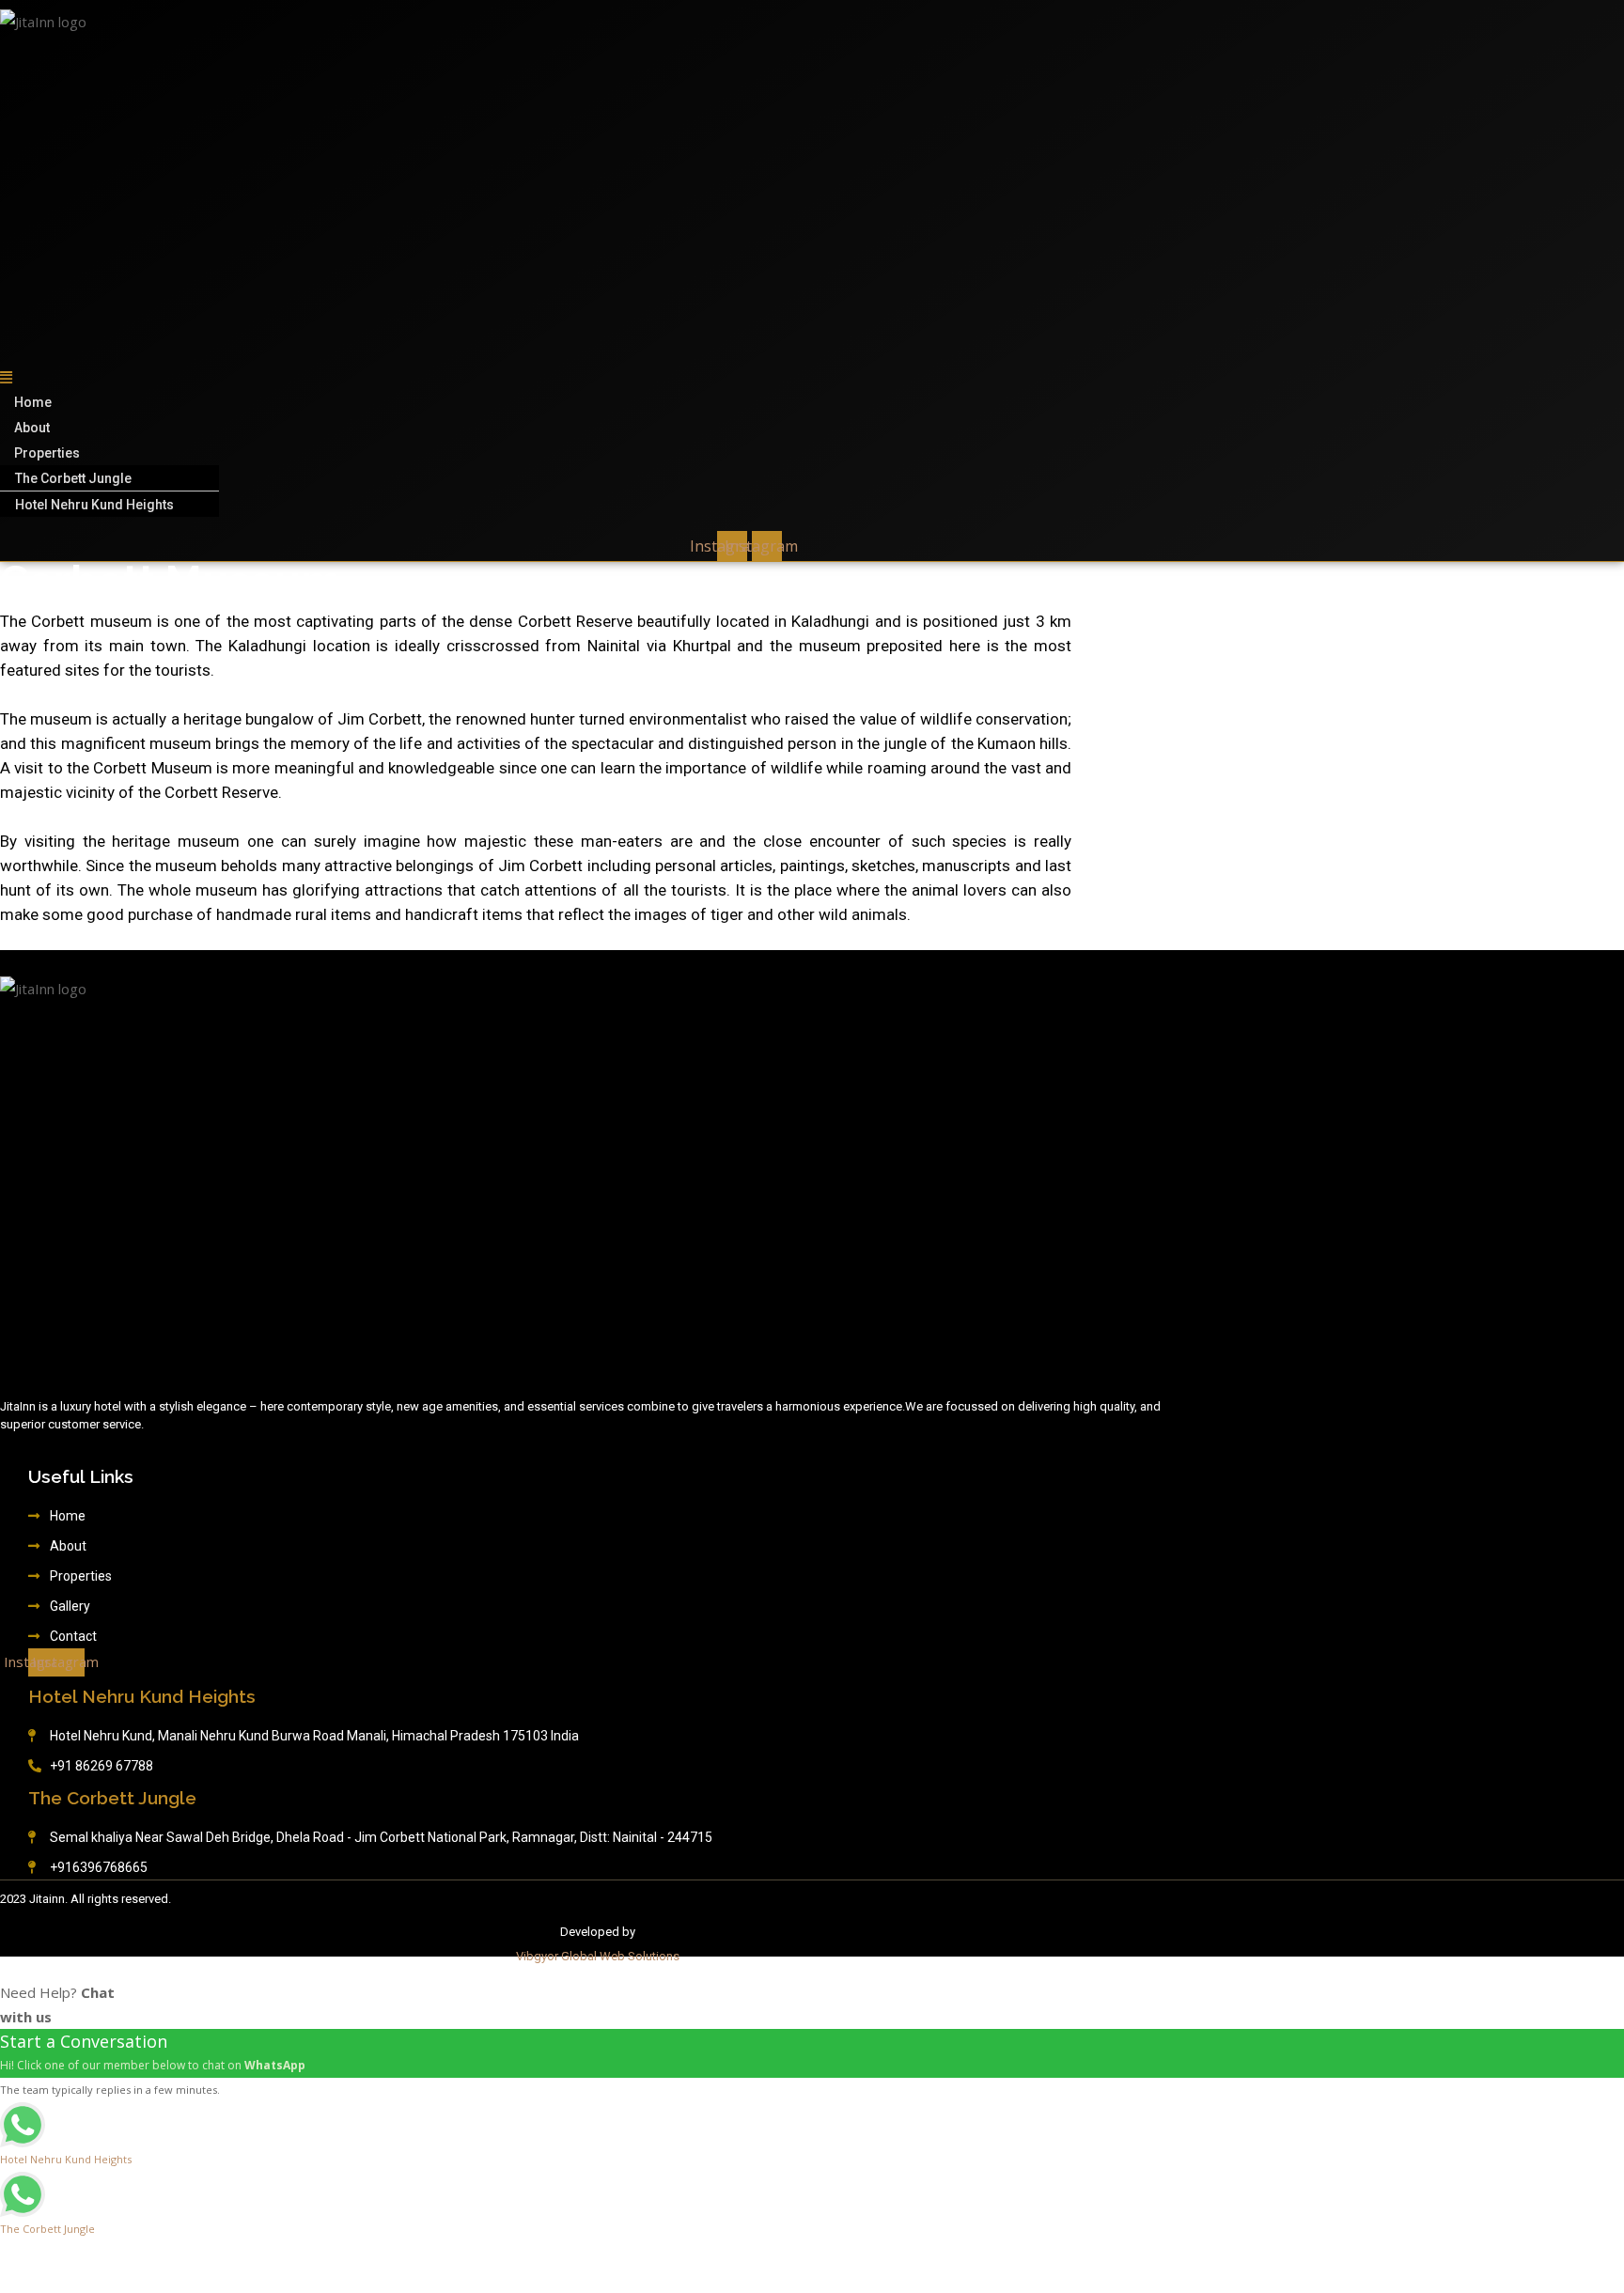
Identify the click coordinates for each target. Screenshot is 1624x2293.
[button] (232, 377)
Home (33, 402)
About (32, 428)
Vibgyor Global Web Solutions (598, 1956)
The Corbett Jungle (73, 478)
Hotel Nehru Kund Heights (94, 505)
